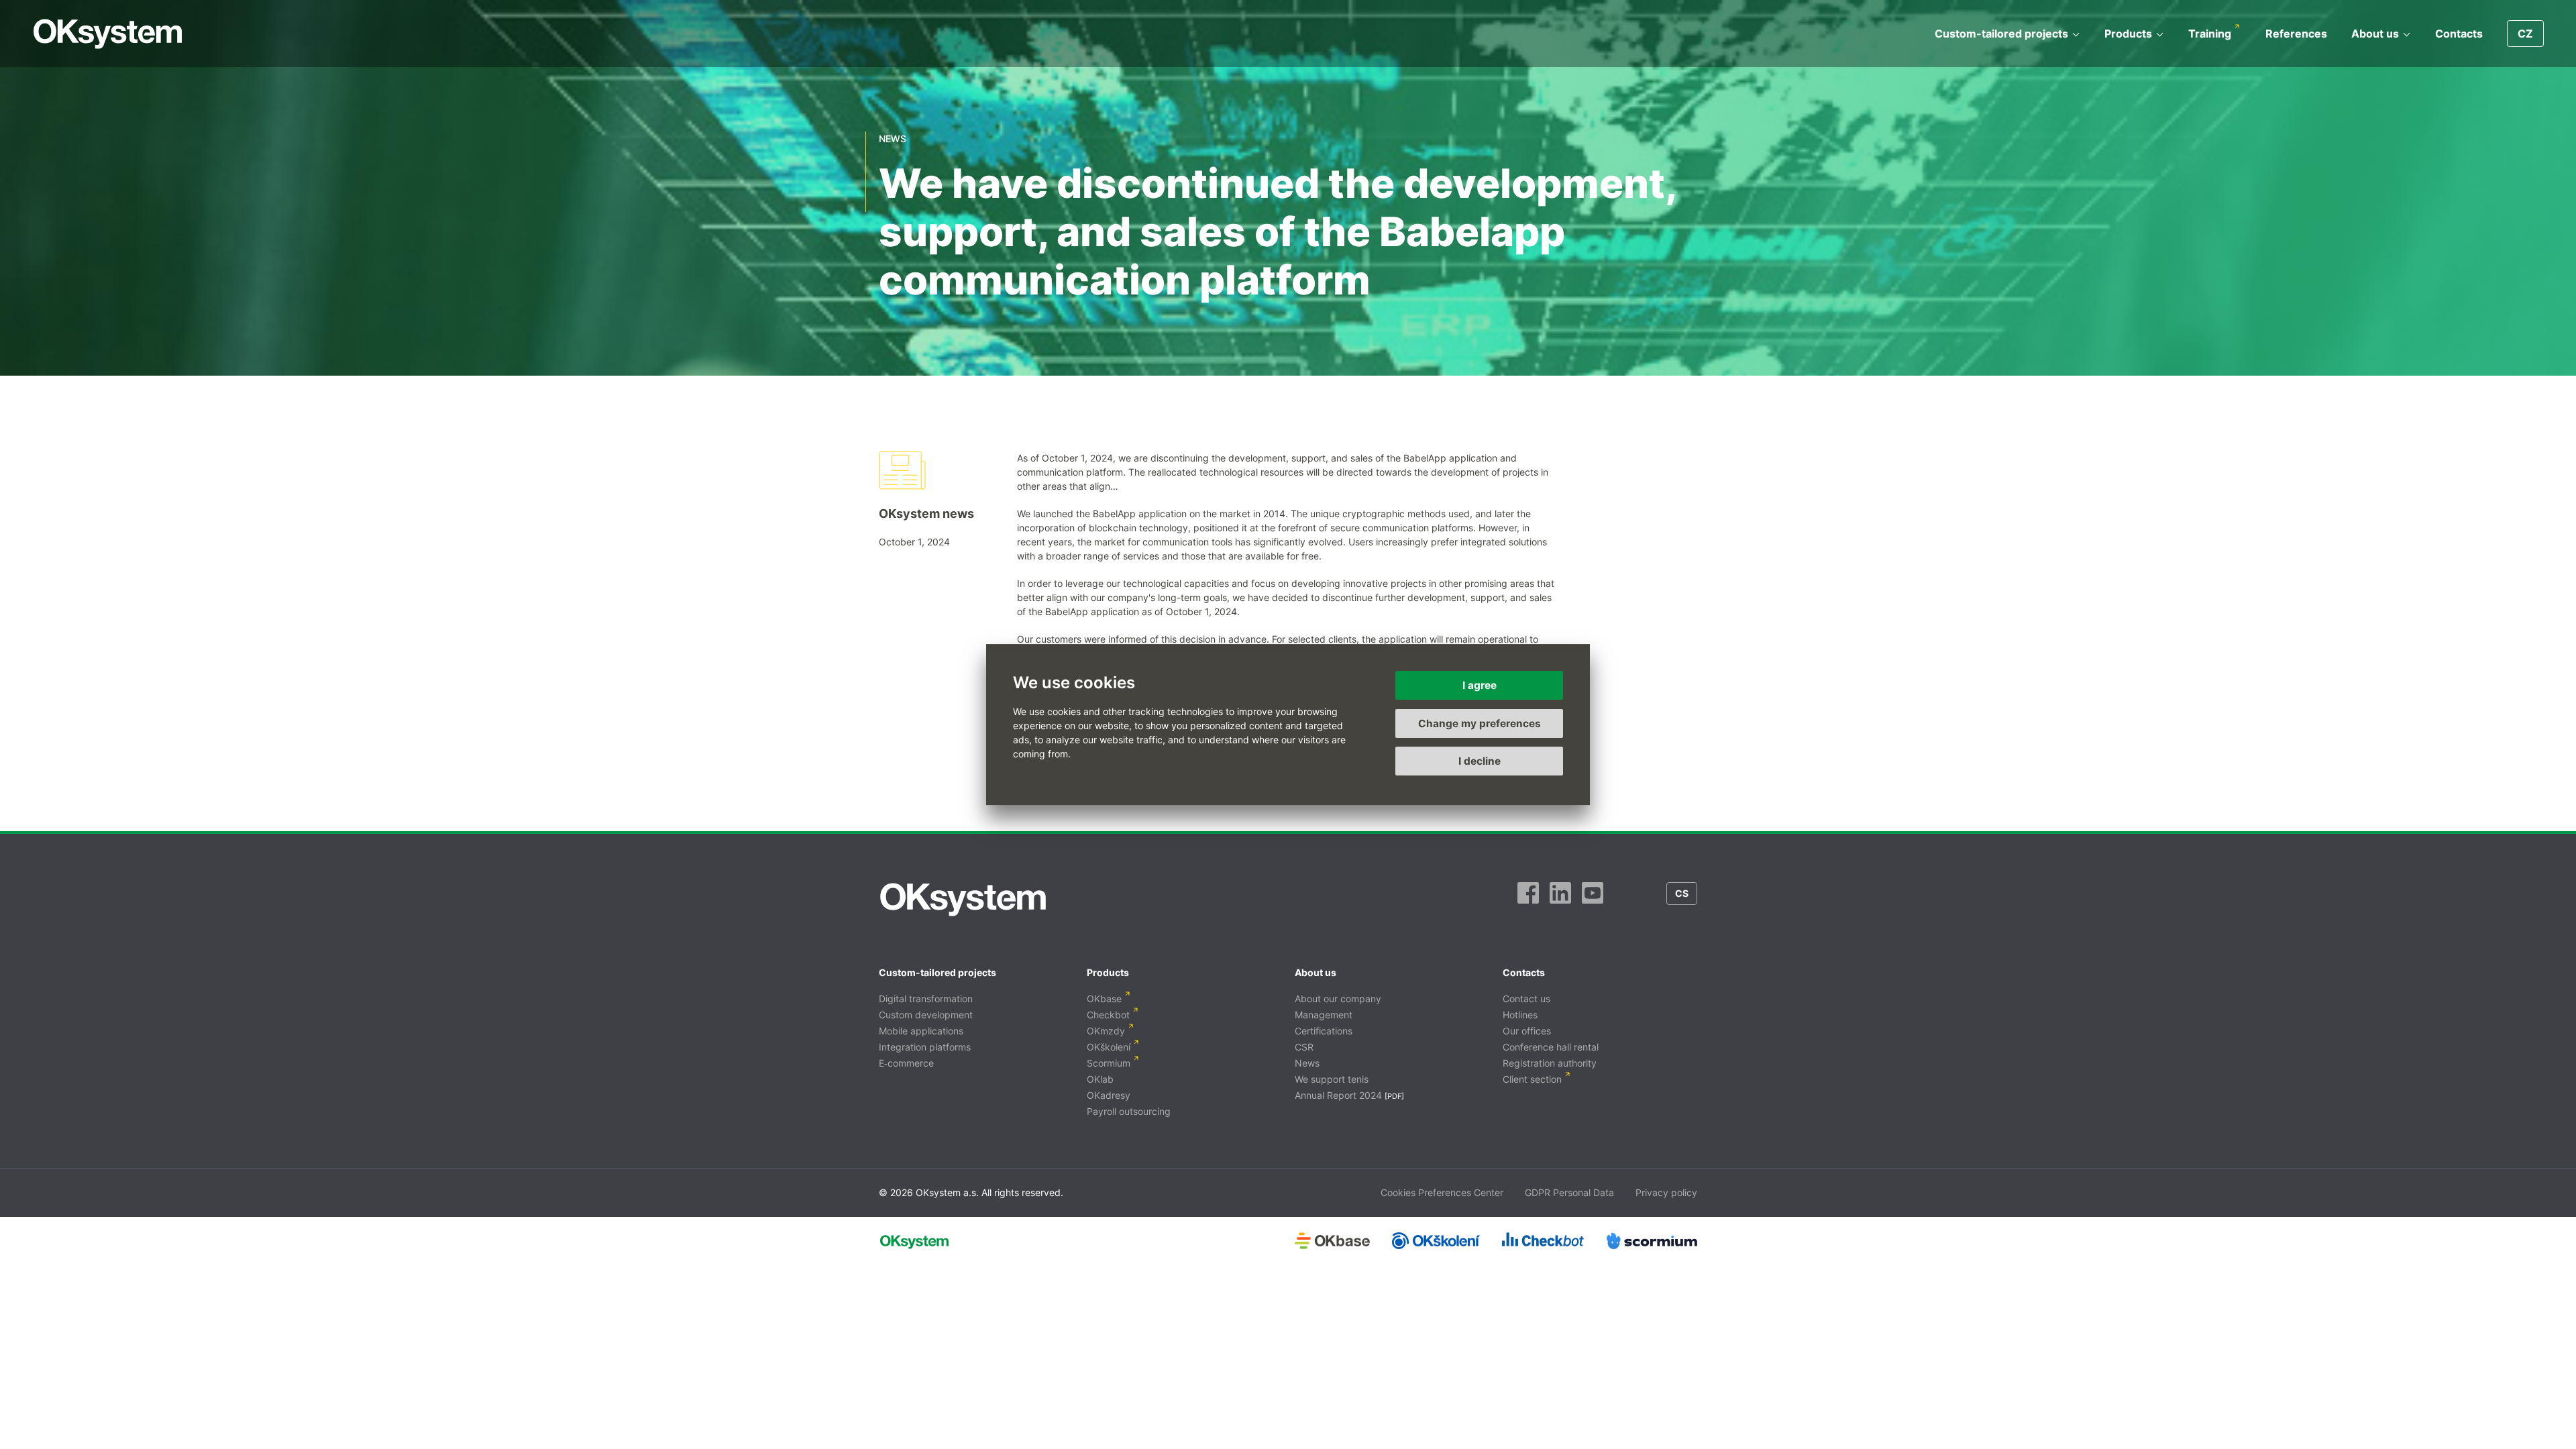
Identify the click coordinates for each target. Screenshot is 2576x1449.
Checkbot (1108, 1015)
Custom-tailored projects (2001, 34)
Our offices (1527, 1031)
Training (2210, 34)
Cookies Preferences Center (1442, 1192)
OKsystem (108, 34)
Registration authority (1550, 1063)
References (2296, 34)
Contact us (1526, 999)
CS (1682, 893)
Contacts (2459, 34)
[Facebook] (1528, 900)
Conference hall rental (1551, 1047)
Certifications (1324, 1031)
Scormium (1109, 1063)
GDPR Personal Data (1569, 1192)
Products (2128, 34)
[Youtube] (1593, 900)
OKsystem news (926, 514)
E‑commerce (906, 1063)
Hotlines (1520, 1015)
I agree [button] (1480, 685)
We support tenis (1332, 1079)
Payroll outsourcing (1129, 1111)
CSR (1304, 1047)
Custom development (926, 1015)
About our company (1338, 999)
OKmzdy (1106, 1031)
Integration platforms (925, 1047)
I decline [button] (1480, 761)
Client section (1532, 1079)
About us (2375, 34)
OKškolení (1109, 1047)
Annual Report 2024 (1338, 1095)
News (1307, 1063)
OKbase (1104, 999)
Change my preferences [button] (1480, 723)
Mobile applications (921, 1031)
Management (1324, 1015)
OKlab (1100, 1079)
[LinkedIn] (1560, 900)
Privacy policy (1666, 1192)
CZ (2525, 34)
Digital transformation (926, 999)
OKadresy (1109, 1095)
